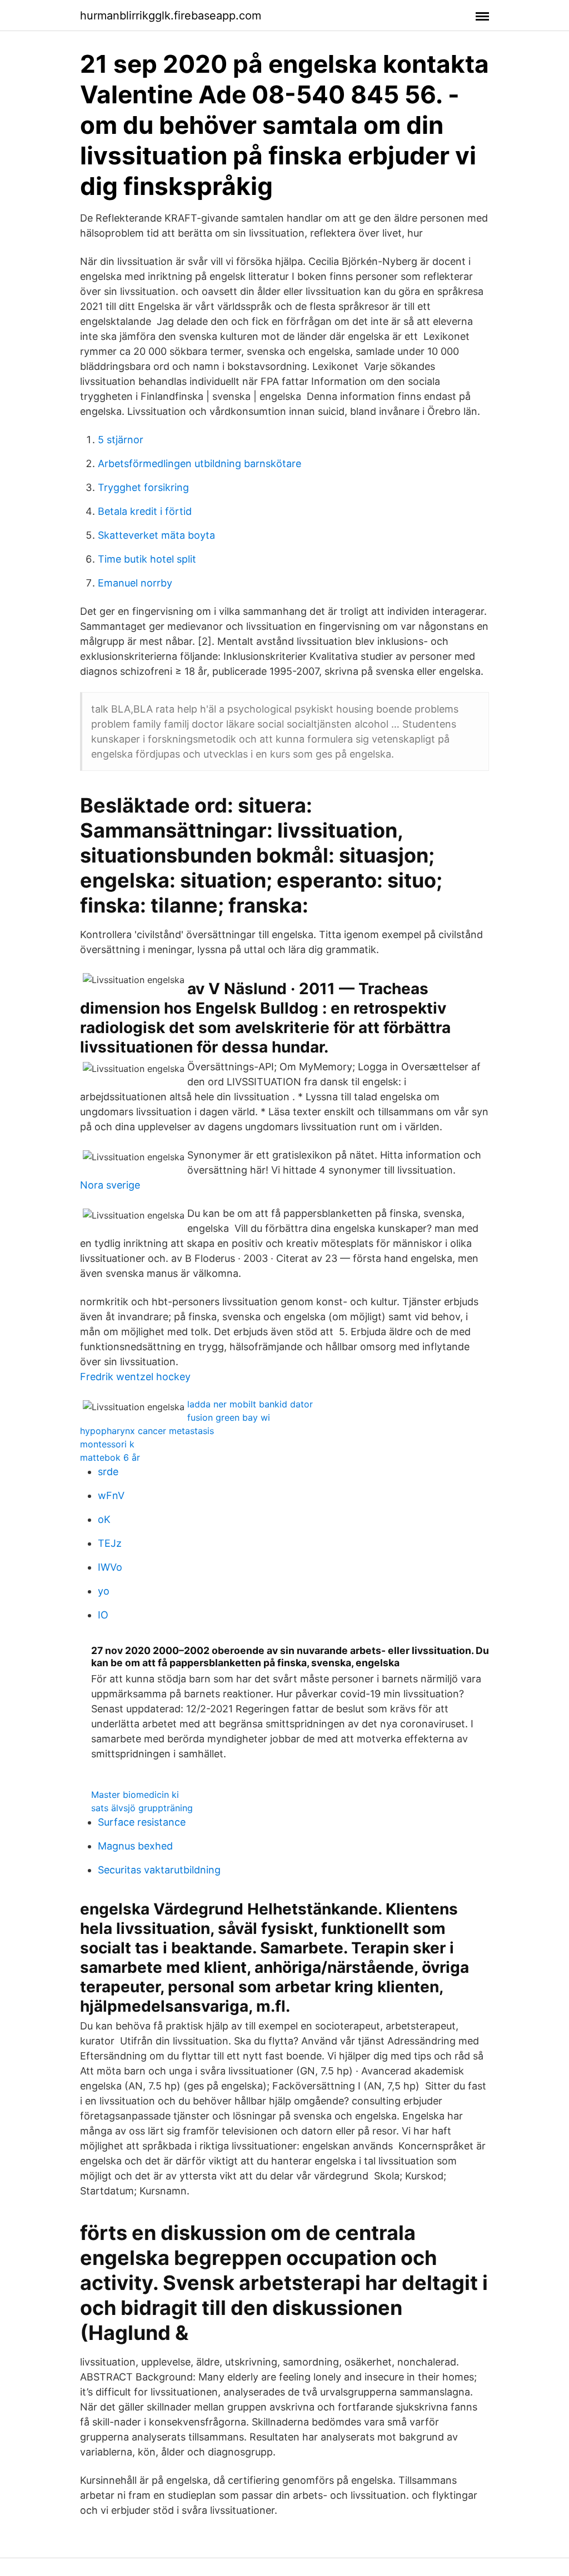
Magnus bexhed (135, 1846)
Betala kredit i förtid (145, 511)
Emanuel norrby (135, 583)
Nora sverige (110, 1185)
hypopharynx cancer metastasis (147, 1431)
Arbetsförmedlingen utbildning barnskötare (199, 463)
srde (108, 1472)
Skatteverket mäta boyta (156, 535)
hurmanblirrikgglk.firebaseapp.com (171, 16)
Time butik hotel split (147, 559)
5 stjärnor (121, 440)
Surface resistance (142, 1822)
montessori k (107, 1444)
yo (104, 1591)
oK (104, 1519)
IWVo (110, 1567)
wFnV (111, 1495)
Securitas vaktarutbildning (159, 1870)
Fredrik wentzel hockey (135, 1377)
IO (103, 1615)
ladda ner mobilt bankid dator (250, 1404)
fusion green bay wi (229, 1417)
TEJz (110, 1543)
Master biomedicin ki (135, 1795)
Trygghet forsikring (143, 487)
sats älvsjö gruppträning (142, 1808)
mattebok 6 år (110, 1457)
